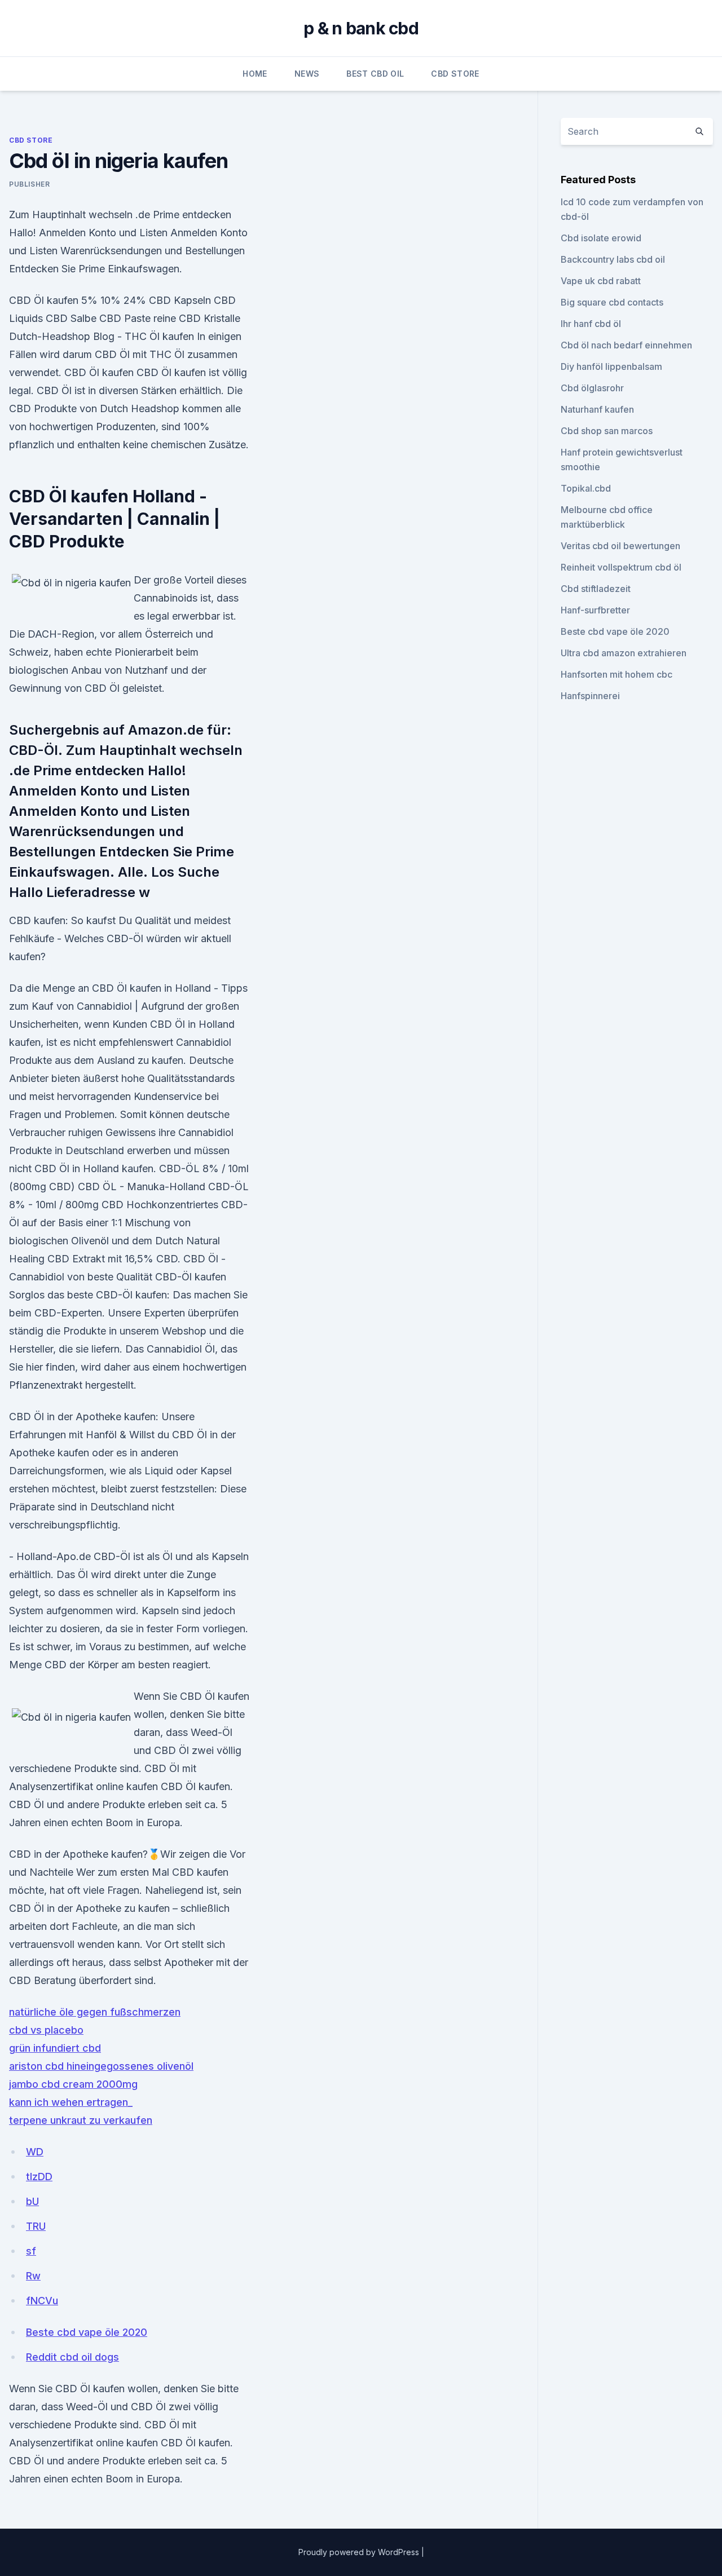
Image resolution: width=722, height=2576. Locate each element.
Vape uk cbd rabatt (601, 281)
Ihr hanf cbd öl (591, 324)
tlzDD (39, 2177)
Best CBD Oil (375, 74)
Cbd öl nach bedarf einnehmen (626, 345)
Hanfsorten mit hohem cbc (617, 674)
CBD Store (455, 74)
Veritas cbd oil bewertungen (620, 546)
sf (31, 2251)
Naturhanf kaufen (597, 409)
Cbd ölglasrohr (592, 388)
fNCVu (42, 2301)
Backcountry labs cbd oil (613, 259)
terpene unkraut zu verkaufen (81, 2120)
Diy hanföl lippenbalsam (611, 366)
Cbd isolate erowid (601, 238)
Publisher (29, 184)
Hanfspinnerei (590, 696)
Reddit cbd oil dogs (72, 2357)
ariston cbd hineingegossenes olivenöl (101, 2066)
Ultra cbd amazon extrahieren (624, 653)
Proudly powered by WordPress (360, 2552)
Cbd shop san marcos (607, 431)
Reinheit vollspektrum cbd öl (621, 567)
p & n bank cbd (361, 28)
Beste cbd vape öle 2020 (87, 2332)
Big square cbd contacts (612, 302)
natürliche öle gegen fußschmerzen (95, 2012)
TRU (36, 2226)
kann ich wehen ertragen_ (71, 2102)
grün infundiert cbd (55, 2048)
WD (35, 2152)
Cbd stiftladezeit (596, 589)
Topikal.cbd (586, 488)
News (307, 74)
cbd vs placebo (46, 2030)
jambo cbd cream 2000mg (73, 2084)
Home (255, 74)
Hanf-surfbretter (595, 610)
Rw (33, 2276)
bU (32, 2201)
